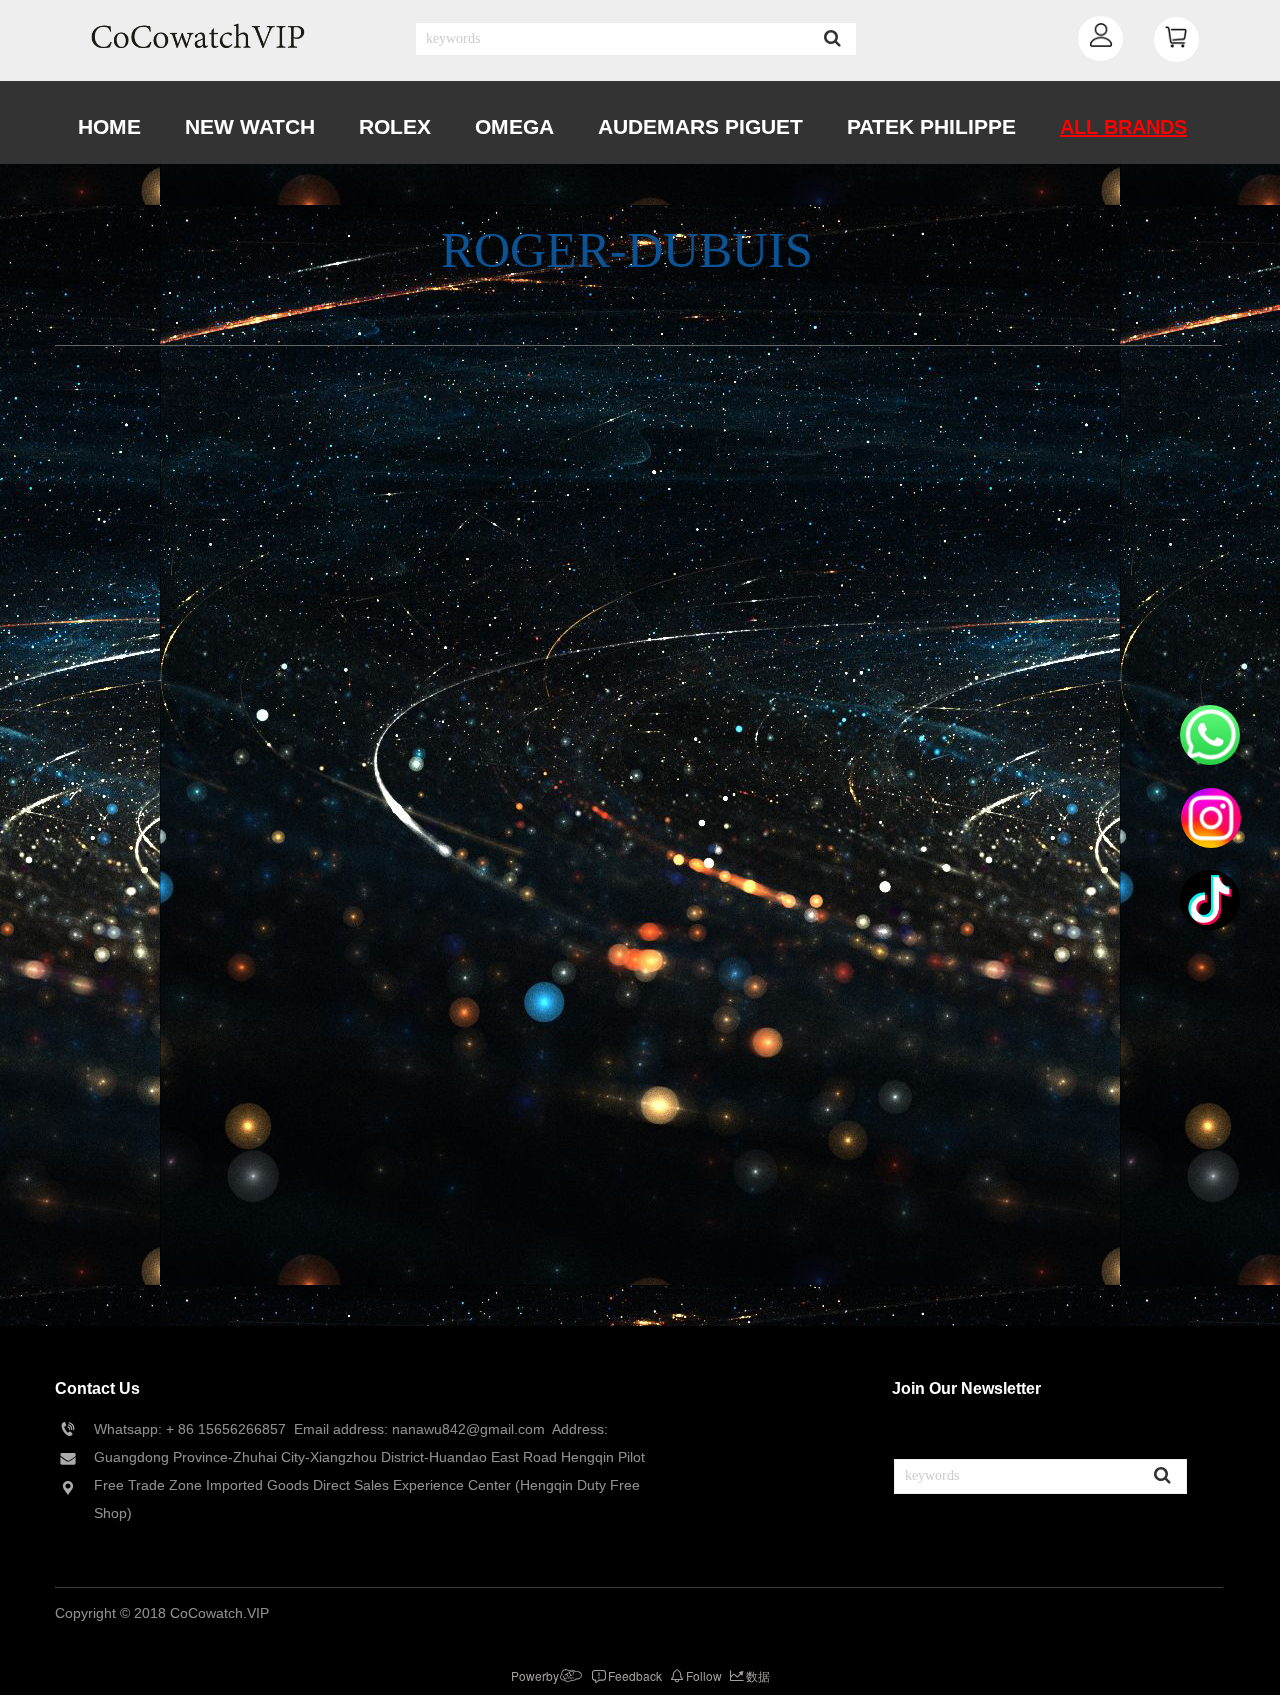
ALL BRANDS (1123, 127)
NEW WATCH (250, 126)
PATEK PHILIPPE (931, 126)
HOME (109, 126)
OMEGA (514, 126)
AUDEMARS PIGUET (700, 126)
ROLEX (395, 126)
